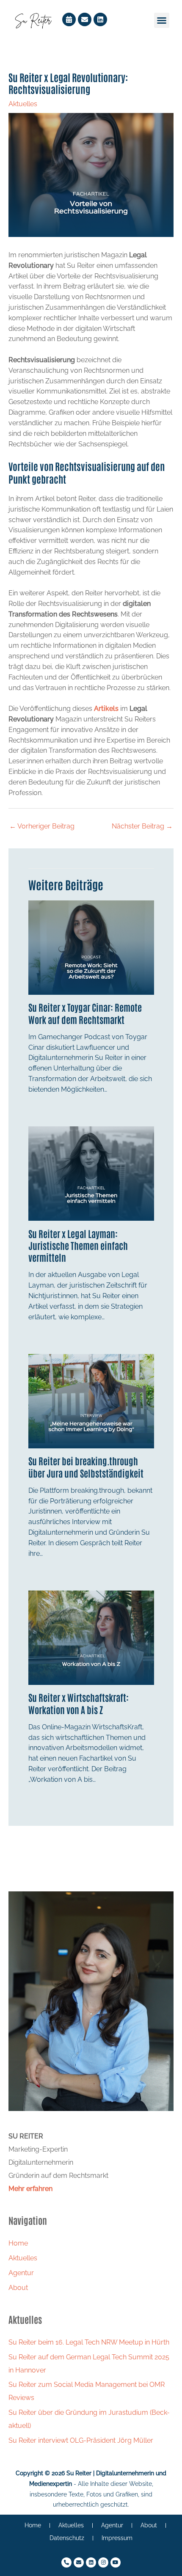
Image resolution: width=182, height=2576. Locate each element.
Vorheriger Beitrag (42, 826)
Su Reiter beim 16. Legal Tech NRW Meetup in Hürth (89, 2342)
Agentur (21, 2273)
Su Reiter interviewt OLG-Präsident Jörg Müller (81, 2440)
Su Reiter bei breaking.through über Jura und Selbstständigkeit (86, 1467)
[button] (162, 20)
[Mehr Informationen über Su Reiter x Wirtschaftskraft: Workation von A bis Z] (91, 1637)
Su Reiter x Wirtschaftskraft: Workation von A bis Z (79, 1703)
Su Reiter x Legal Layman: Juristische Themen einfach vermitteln (78, 1245)
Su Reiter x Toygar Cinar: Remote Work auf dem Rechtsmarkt (85, 1013)
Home (18, 2243)
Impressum (117, 2538)
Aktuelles (23, 104)
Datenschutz (67, 2538)
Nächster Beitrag (142, 826)
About (18, 2288)
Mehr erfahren (30, 2189)
